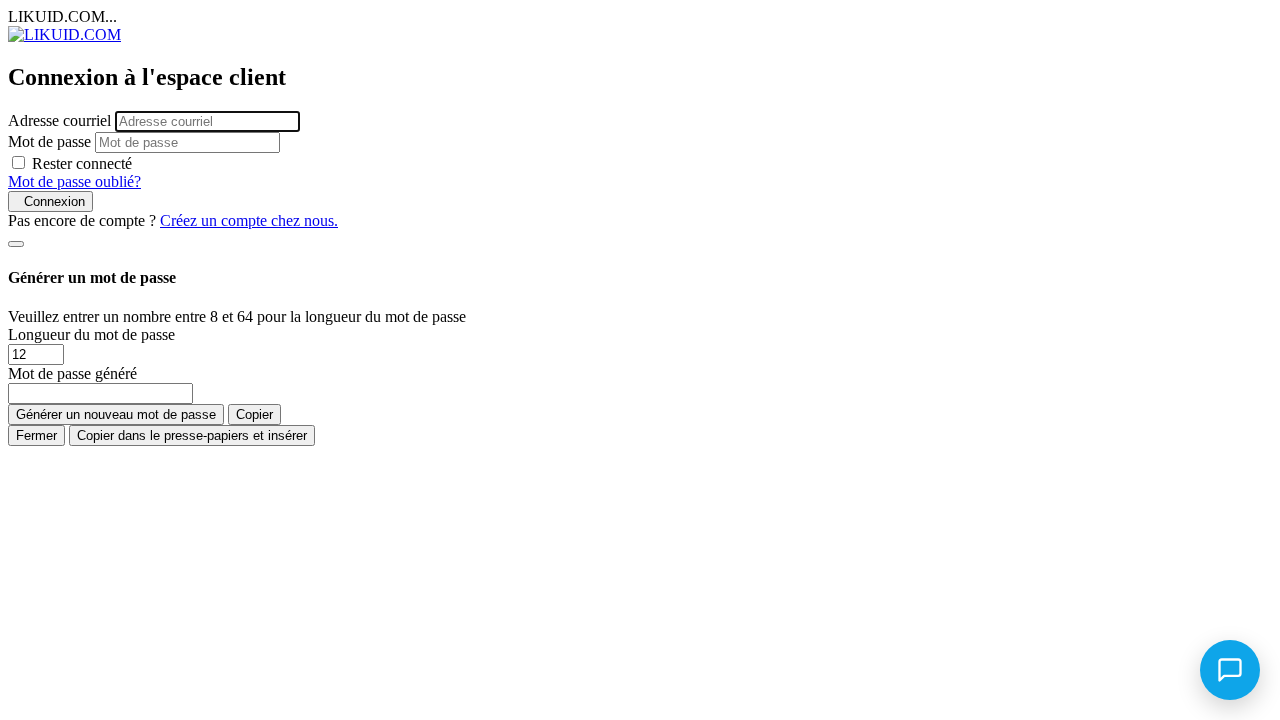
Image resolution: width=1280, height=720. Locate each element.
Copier (254, 414)
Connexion (50, 201)
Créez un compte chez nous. (249, 220)
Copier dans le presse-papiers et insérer (192, 435)
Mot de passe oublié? (74, 181)
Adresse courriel (59, 120)
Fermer (36, 435)
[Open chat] (1230, 670)
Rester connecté (82, 163)
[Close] (16, 244)
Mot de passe (49, 141)
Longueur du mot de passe (91, 334)
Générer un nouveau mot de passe (116, 414)
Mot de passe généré (72, 373)
